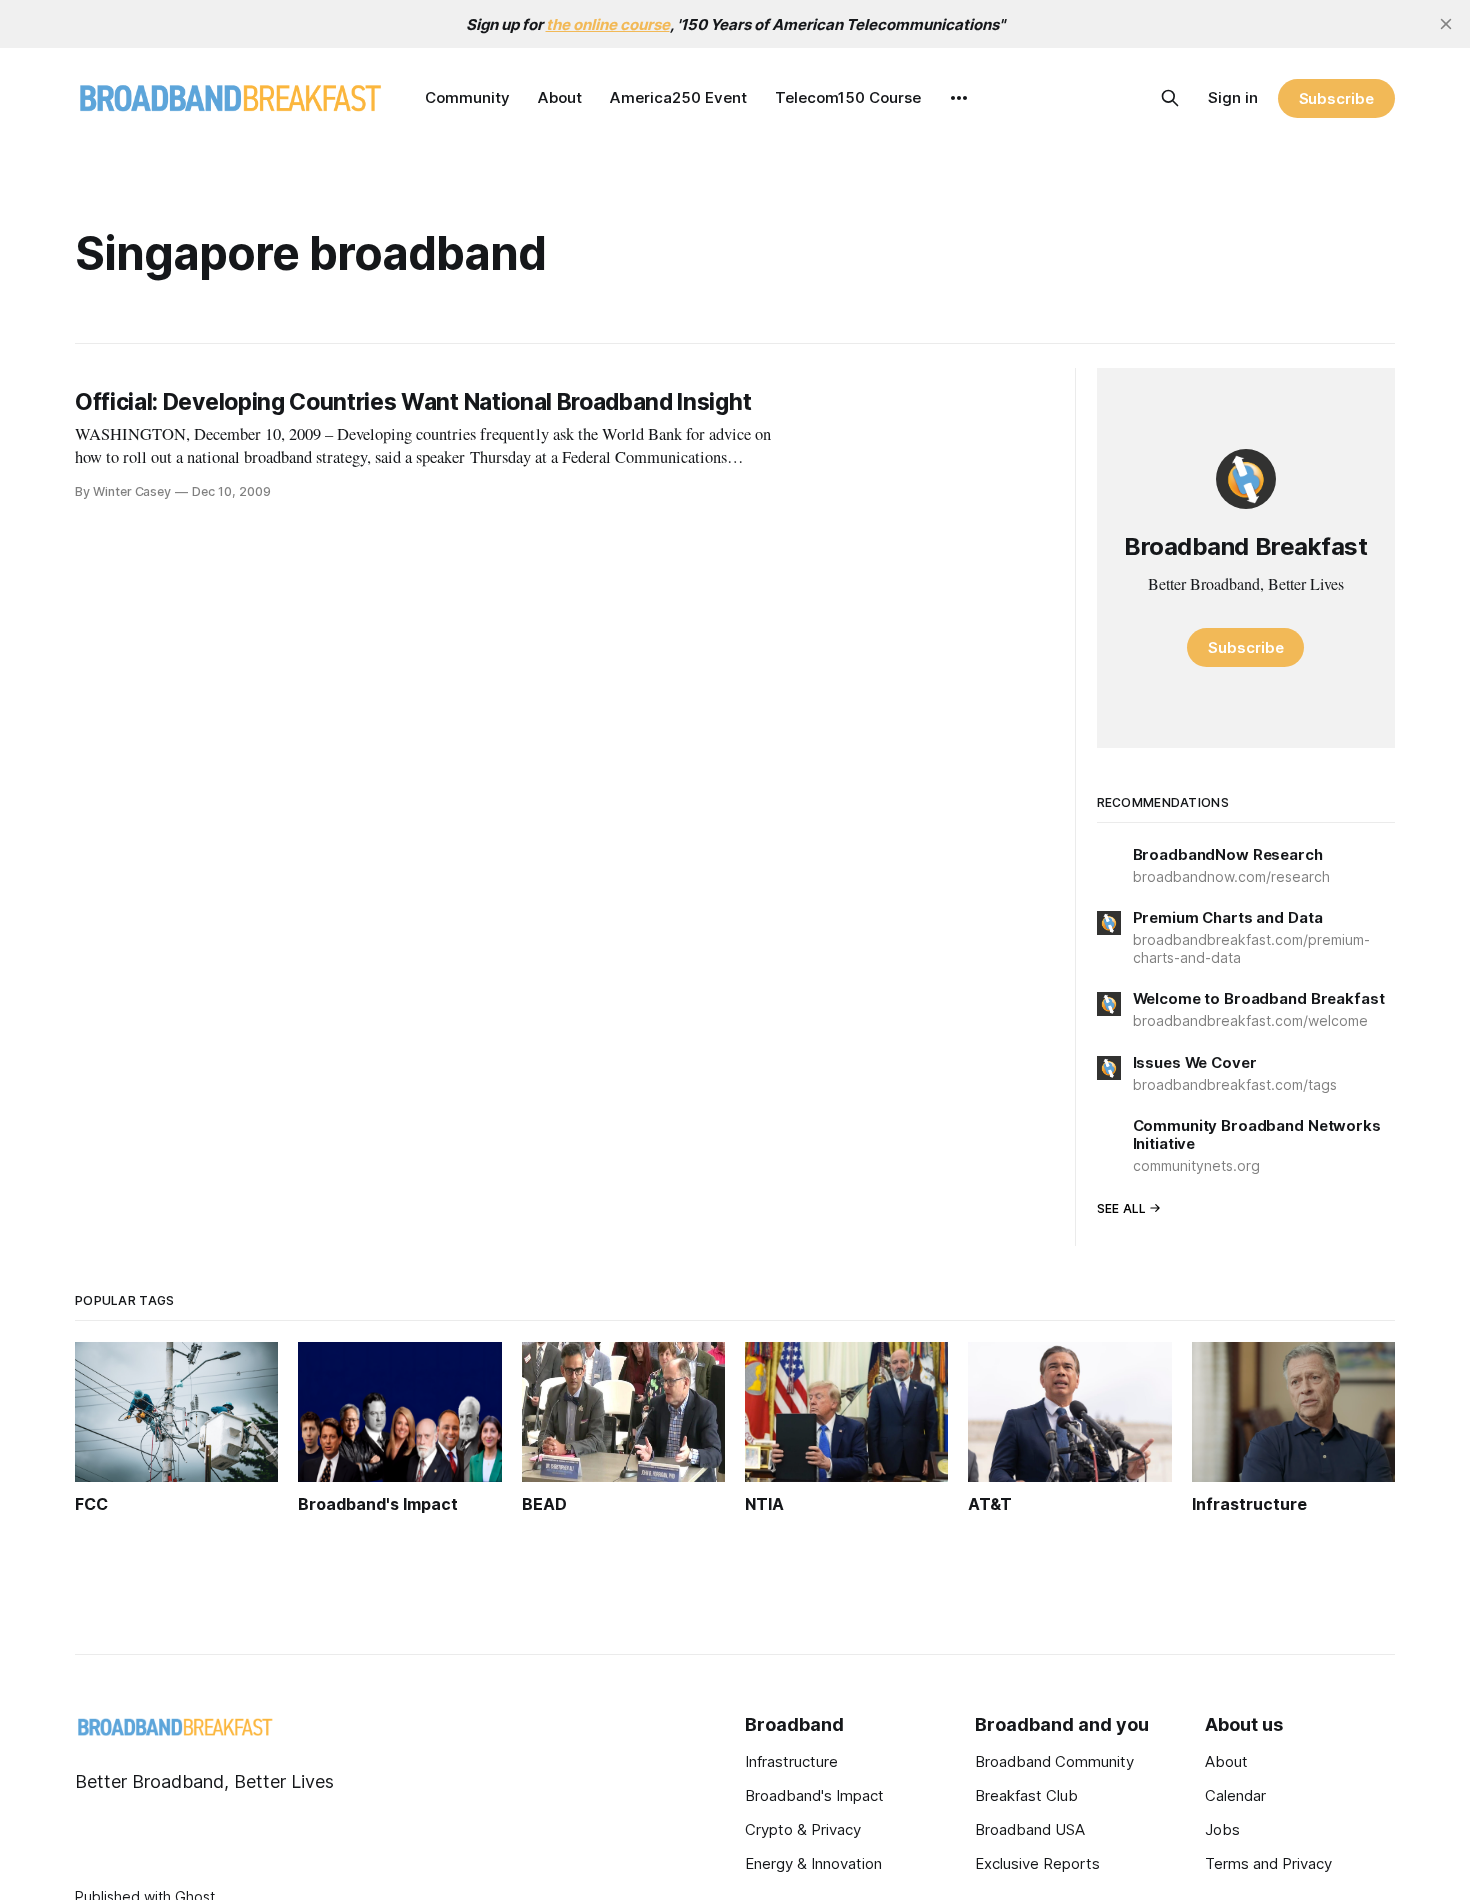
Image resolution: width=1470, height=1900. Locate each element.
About (560, 97)
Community (467, 97)
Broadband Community (1054, 1761)
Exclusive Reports (1037, 1863)
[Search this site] (1170, 98)
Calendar (1235, 1795)
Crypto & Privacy (803, 1829)
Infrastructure (791, 1761)
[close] (1446, 24)
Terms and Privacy (1268, 1863)
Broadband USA (1030, 1829)
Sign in (1233, 97)
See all (1122, 1208)
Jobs (1222, 1829)
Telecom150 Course (848, 97)
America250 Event (678, 97)
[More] (959, 98)
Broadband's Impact (814, 1795)
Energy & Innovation (813, 1863)
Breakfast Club (1026, 1795)
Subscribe (1336, 98)
